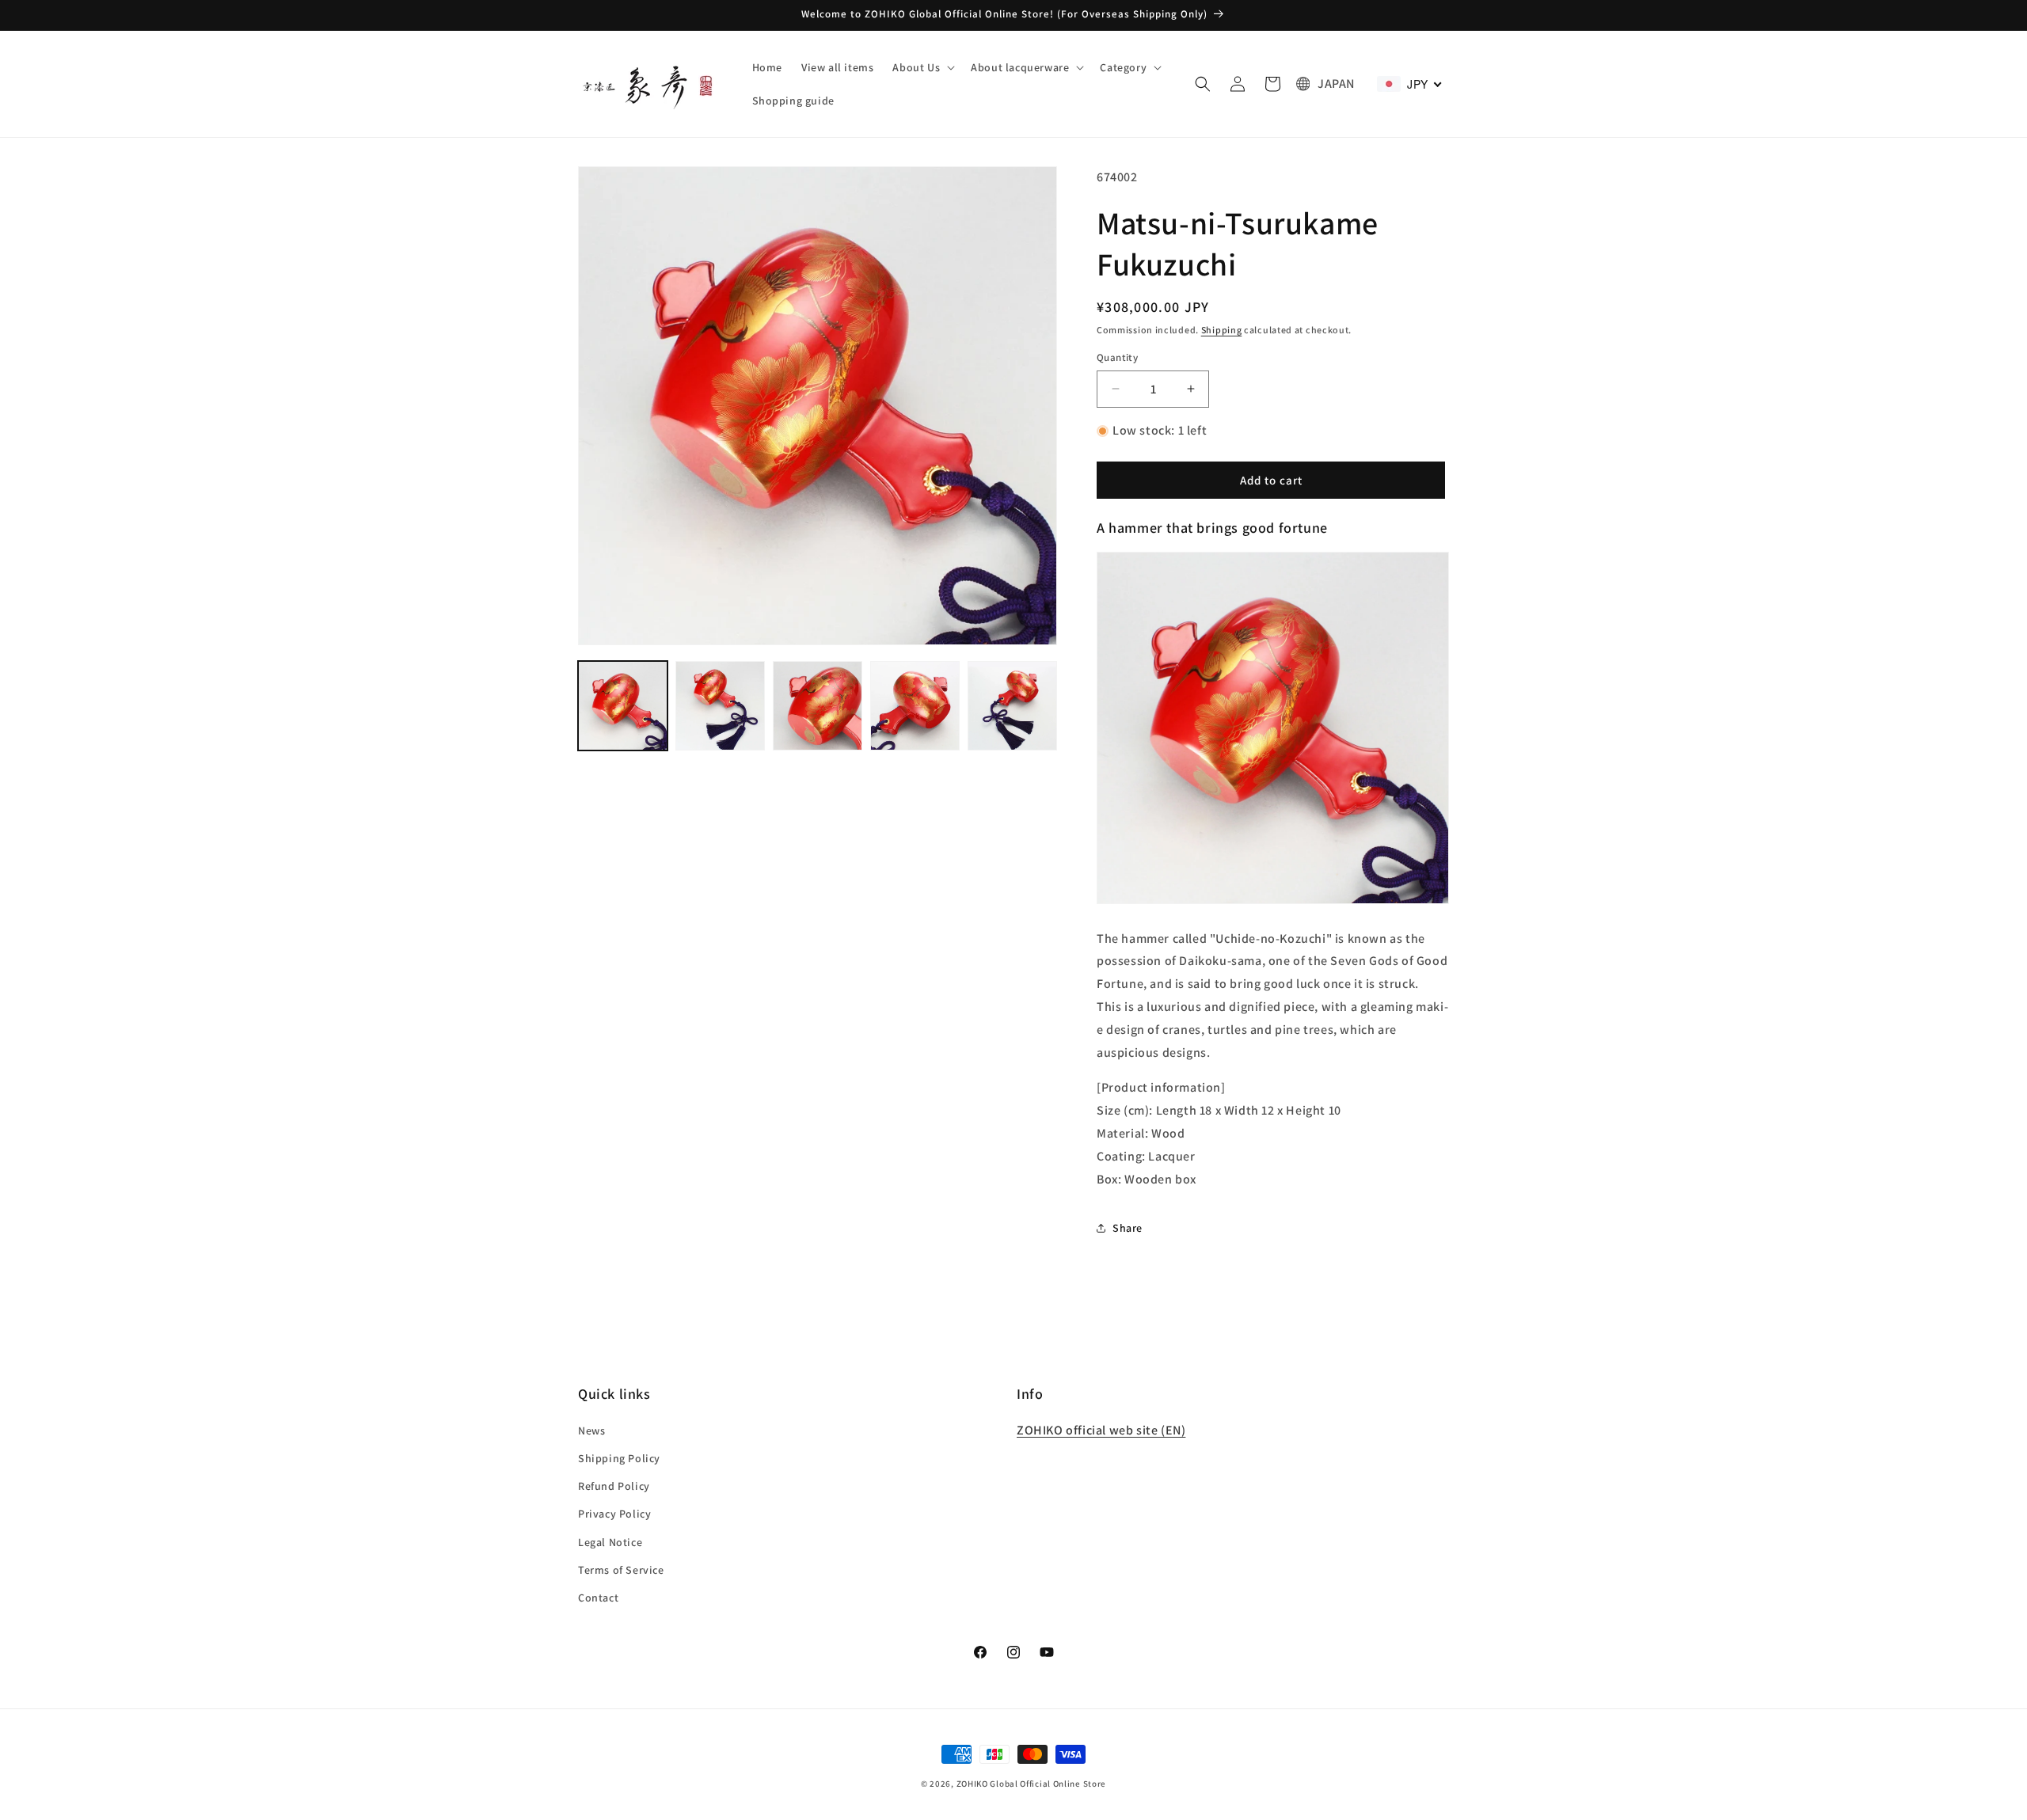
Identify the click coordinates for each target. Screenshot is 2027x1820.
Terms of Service (621, 1569)
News (591, 1430)
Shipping (1222, 330)
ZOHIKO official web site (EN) (1101, 1429)
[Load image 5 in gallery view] (1012, 706)
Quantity (1117, 357)
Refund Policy (614, 1486)
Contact (598, 1597)
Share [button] (1128, 1228)
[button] (922, 67)
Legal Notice (610, 1541)
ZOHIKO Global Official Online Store (1032, 1784)
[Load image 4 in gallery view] (915, 706)
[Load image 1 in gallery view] (623, 706)
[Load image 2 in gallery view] (720, 706)
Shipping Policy (619, 1457)
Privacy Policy (614, 1514)
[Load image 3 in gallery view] (818, 706)
